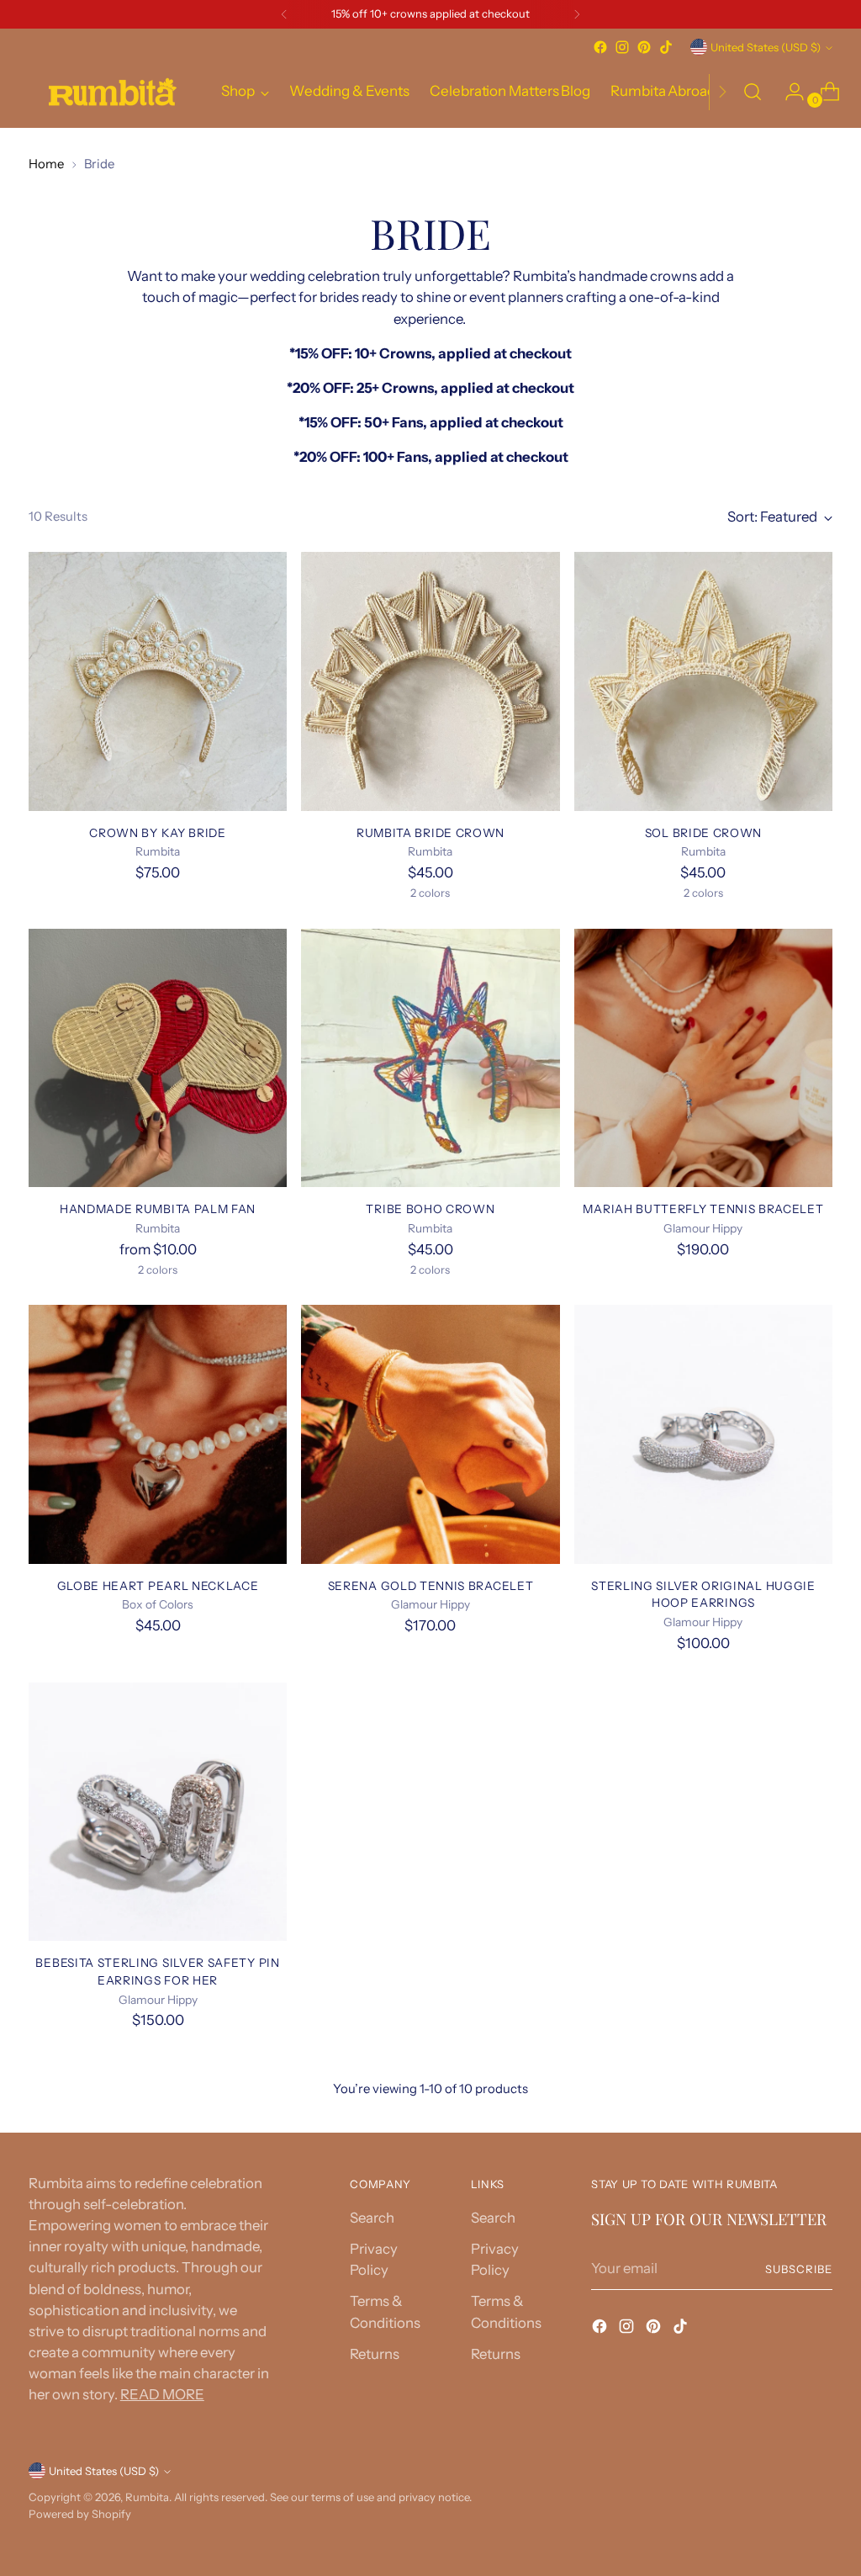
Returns (375, 2354)
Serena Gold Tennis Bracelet (431, 1586)
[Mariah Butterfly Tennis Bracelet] (703, 1058)
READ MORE (162, 2394)
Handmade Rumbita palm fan (158, 1209)
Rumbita (147, 2497)
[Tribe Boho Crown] (430, 1058)
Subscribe (799, 2269)
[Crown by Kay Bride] (158, 681)
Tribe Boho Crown (430, 1209)
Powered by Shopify (80, 2514)
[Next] (577, 14)
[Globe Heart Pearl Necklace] (158, 1434)
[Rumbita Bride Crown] (430, 681)
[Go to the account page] (788, 92)
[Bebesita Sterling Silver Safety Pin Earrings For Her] (158, 1812)
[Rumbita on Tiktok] (666, 47)
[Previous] (284, 14)
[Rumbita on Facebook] (600, 47)
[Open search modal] (753, 92)
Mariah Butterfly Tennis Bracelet (703, 1209)
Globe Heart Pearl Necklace (158, 1586)
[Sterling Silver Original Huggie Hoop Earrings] (703, 1434)
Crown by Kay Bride (157, 833)
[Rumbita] (113, 92)
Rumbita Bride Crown (430, 833)
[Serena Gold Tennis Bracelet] (430, 1434)
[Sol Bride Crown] (703, 681)
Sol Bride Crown (703, 833)
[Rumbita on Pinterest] (644, 47)
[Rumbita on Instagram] (622, 47)
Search (372, 2218)
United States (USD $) (766, 47)
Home (46, 164)
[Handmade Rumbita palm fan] (158, 1058)
